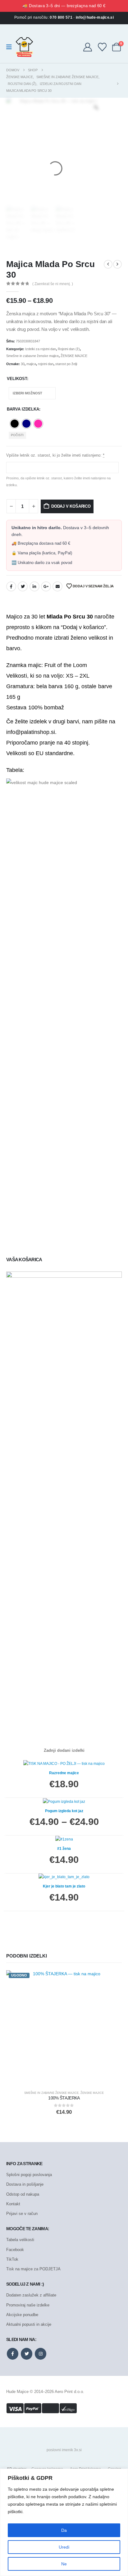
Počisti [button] (17, 435)
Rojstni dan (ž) (69, 349)
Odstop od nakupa (23, 2194)
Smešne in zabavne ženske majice (32, 356)
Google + (46, 586)
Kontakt (13, 2204)
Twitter (23, 586)
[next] (117, 264)
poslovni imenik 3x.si (64, 2450)
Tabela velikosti (20, 2240)
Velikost (17, 379)
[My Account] (88, 47)
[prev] (108, 264)
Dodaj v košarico (71, 506)
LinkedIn (34, 586)
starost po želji (66, 364)
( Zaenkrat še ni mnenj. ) (53, 284)
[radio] (15, 424)
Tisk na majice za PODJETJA (33, 2269)
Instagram (41, 2354)
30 (23, 364)
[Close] (121, 2474)
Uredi (64, 2547)
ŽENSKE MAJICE (74, 356)
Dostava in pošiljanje (25, 2184)
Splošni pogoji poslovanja (29, 2175)
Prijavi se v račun (22, 2214)
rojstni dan (46, 364)
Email (57, 586)
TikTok (12, 2259)
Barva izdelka (23, 409)
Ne (64, 2564)
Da (64, 2530)
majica (31, 364)
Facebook (11, 586)
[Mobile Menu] (11, 47)
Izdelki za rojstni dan (41, 349)
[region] (64, 2522)
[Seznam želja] (102, 47)
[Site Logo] (24, 47)
